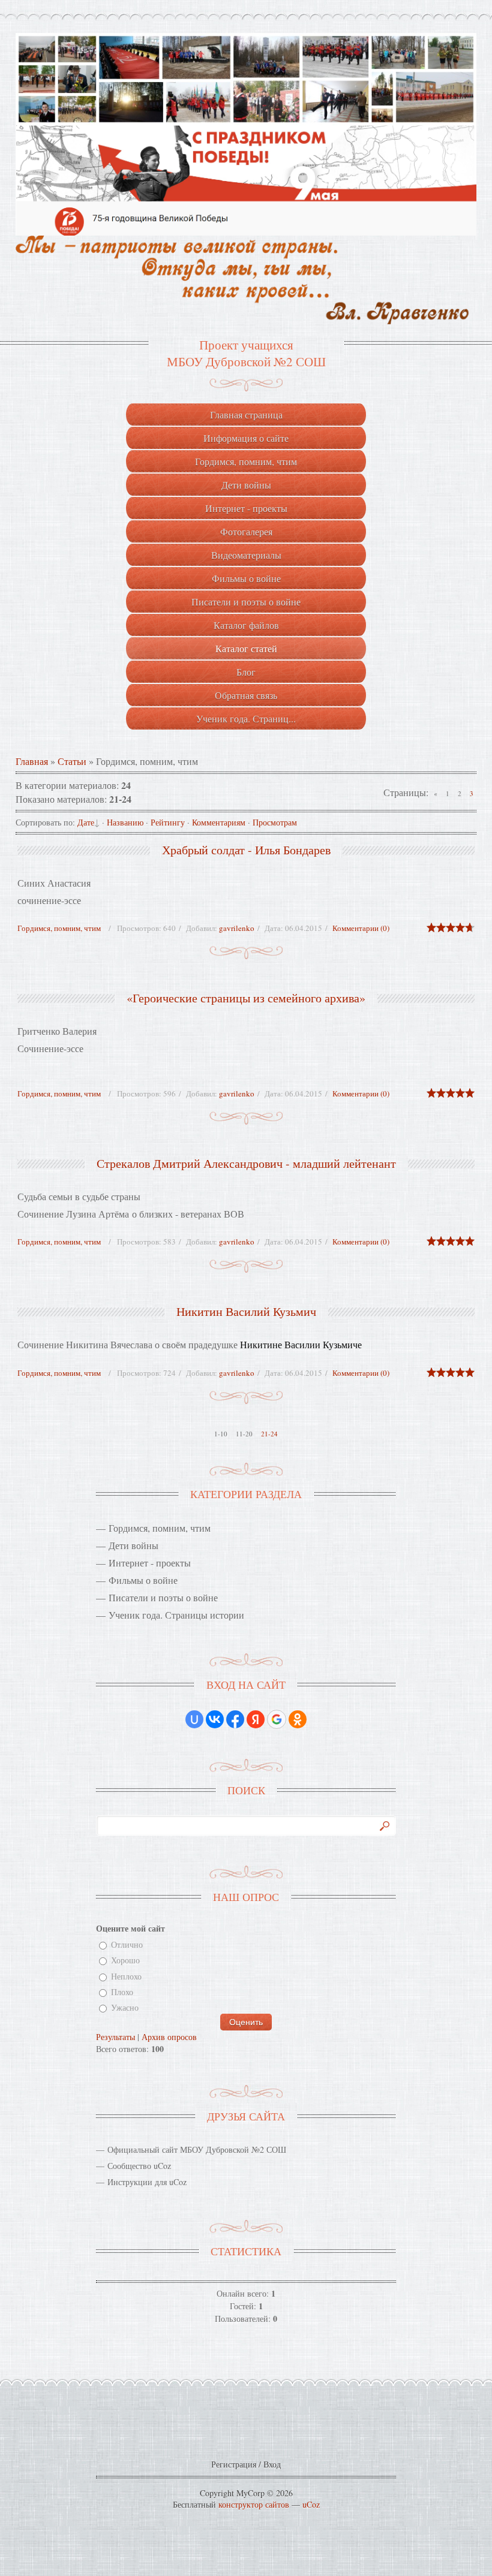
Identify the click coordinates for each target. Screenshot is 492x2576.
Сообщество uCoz (139, 2166)
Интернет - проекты (150, 1563)
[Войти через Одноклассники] (298, 1719)
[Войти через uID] (194, 1719)
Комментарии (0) (361, 928)
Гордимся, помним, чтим (59, 928)
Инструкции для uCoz (147, 2182)
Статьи (72, 761)
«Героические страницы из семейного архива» (246, 998)
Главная (32, 761)
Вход (272, 2464)
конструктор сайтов (254, 2504)
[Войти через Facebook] (235, 1719)
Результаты (115, 2037)
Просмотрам (275, 822)
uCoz (311, 2504)
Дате (86, 822)
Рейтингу (168, 822)
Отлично (127, 1944)
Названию (125, 822)
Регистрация (234, 2464)
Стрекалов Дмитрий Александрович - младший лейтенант (246, 1163)
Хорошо (125, 1961)
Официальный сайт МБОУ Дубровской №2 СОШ (197, 2149)
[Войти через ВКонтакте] (215, 1719)
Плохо (122, 1992)
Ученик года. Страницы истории (176, 1615)
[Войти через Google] (277, 1719)
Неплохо (126, 1976)
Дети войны (133, 1545)
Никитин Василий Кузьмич (246, 1311)
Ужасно (125, 2008)
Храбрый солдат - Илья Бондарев (246, 850)
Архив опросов (169, 2037)
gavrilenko (237, 928)
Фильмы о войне (143, 1580)
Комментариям (219, 822)
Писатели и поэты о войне (163, 1597)
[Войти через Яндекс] (256, 1719)
